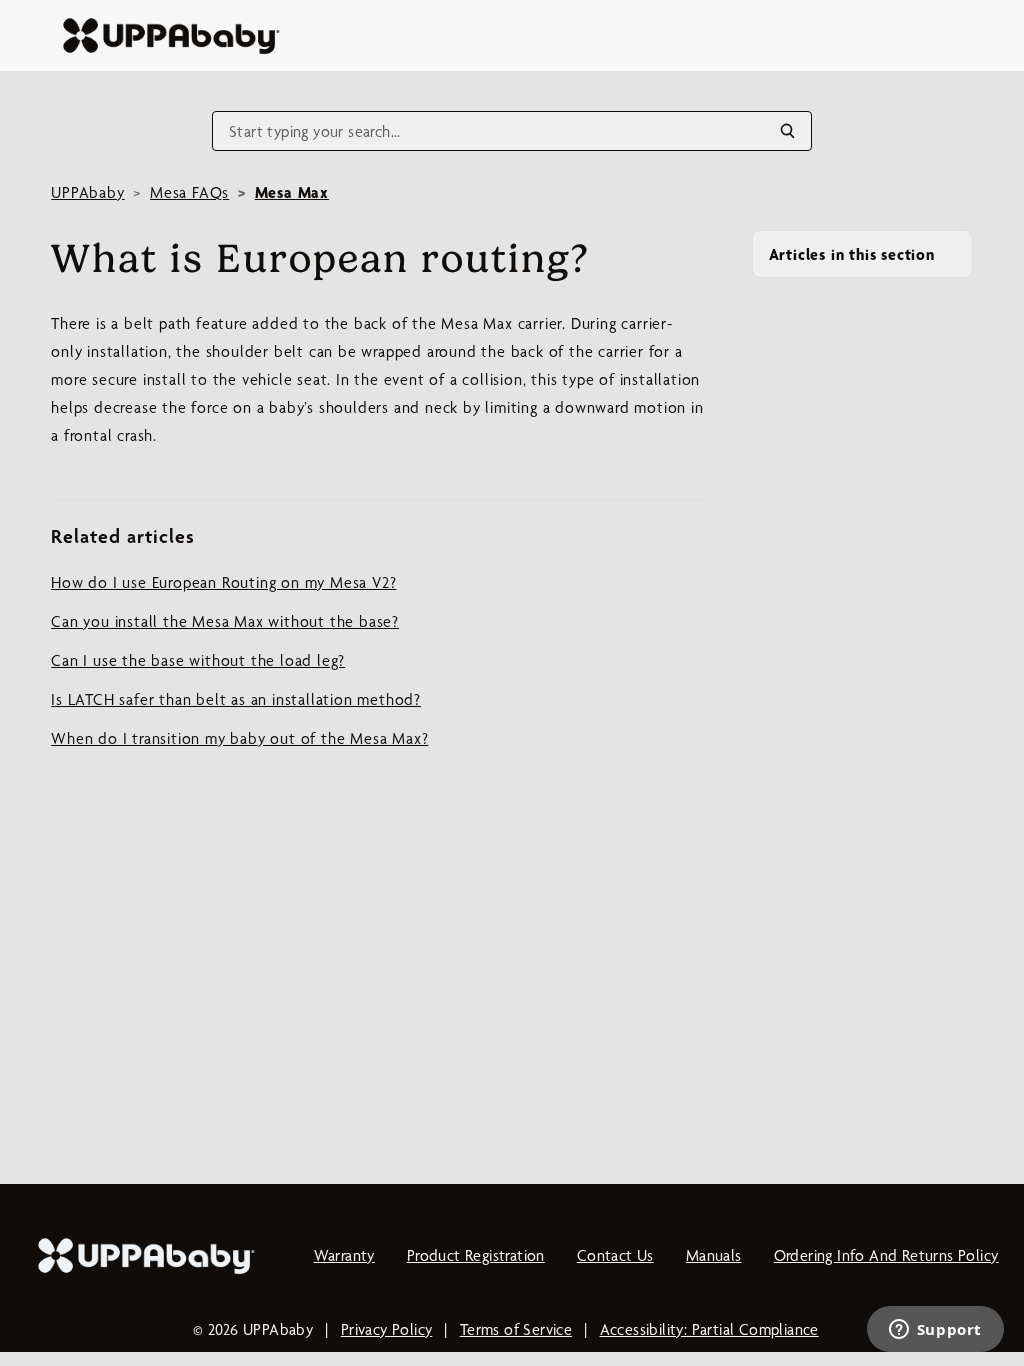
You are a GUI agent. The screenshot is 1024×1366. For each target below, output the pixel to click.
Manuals (714, 1255)
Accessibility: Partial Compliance (709, 1329)
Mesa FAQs (189, 192)
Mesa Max (292, 192)
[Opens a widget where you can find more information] (935, 1331)
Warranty (344, 1255)
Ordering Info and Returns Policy (886, 1255)
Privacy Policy (387, 1329)
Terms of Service (516, 1329)
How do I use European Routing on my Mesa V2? (223, 582)
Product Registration (476, 1255)
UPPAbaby (87, 192)
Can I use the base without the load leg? (198, 660)
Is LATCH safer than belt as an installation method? (236, 699)
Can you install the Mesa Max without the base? (225, 621)
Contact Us (615, 1255)
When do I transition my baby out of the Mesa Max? (239, 738)
